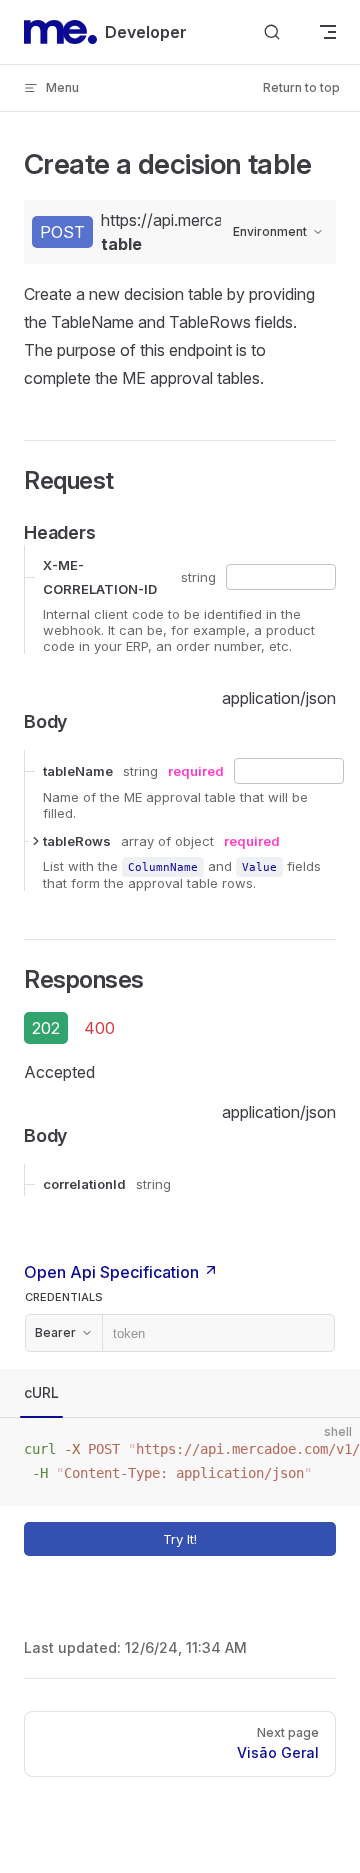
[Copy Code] (328, 1450)
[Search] (272, 32)
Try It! (180, 1539)
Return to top (301, 87)
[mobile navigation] (328, 32)
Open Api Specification (113, 1272)
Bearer (55, 1332)
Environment (270, 231)
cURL (41, 1392)
